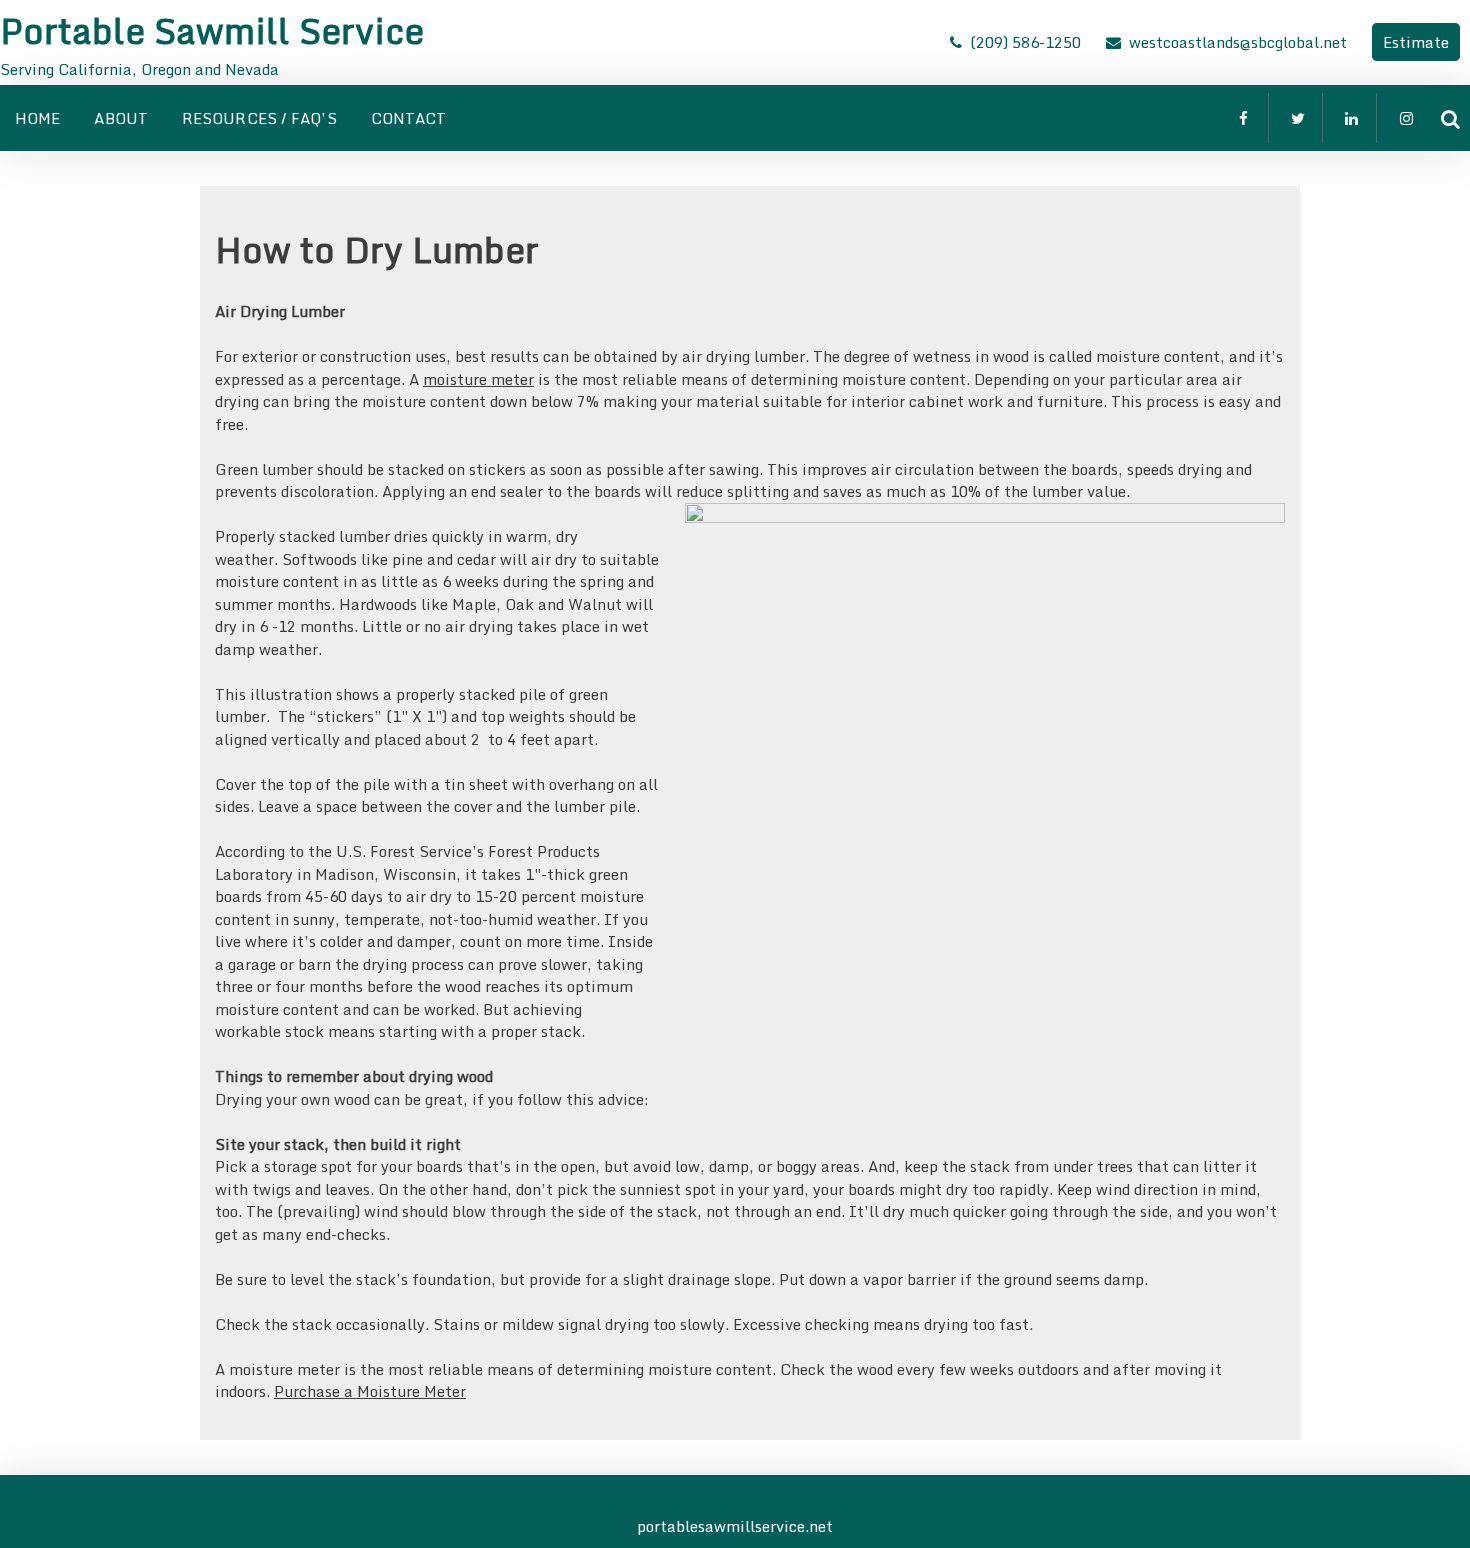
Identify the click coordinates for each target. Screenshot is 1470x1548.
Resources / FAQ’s (259, 118)
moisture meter (478, 379)
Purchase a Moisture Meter (370, 1391)
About (121, 118)
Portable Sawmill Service (212, 30)
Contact (409, 118)
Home (37, 118)
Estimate (1416, 42)
